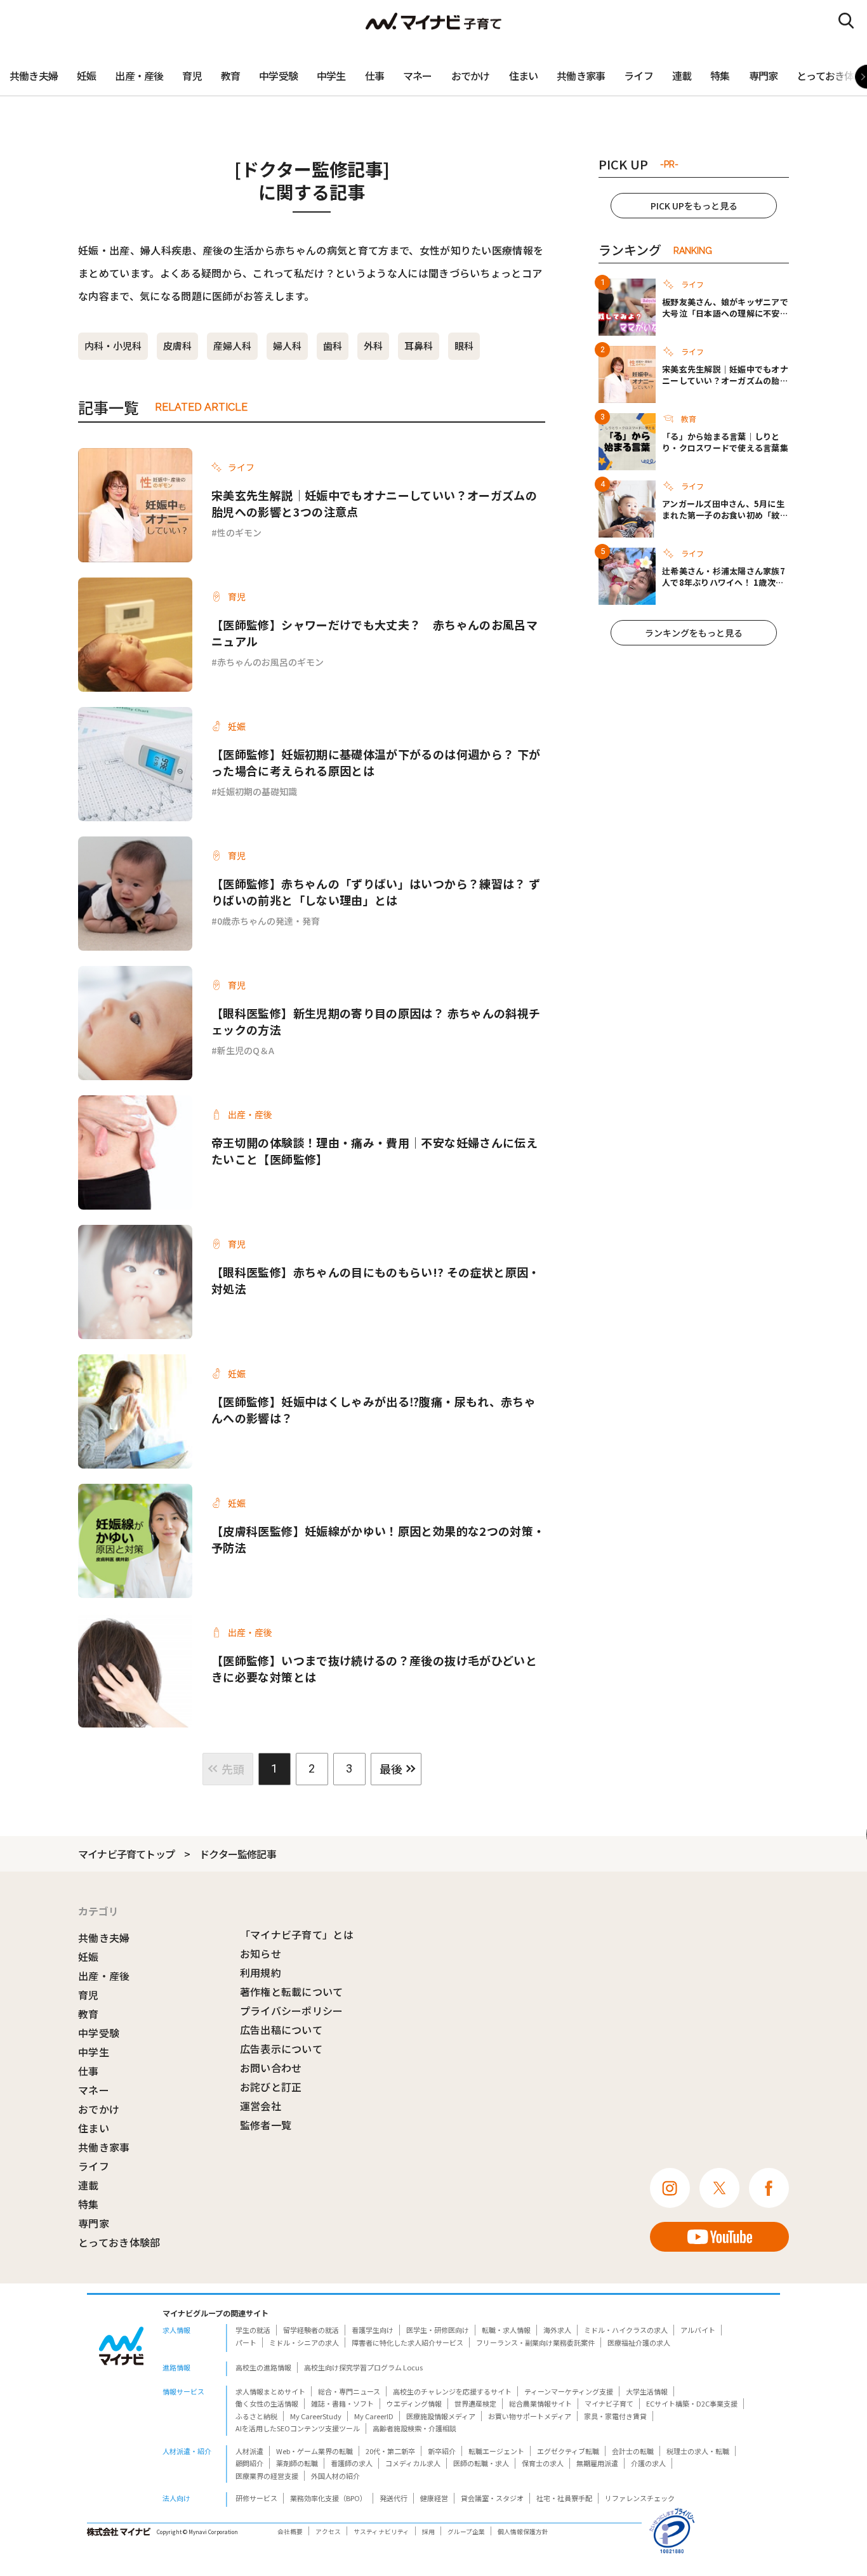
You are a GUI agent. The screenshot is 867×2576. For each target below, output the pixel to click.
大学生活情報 (647, 2391)
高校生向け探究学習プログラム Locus (363, 2367)
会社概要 (290, 2532)
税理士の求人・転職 (698, 2451)
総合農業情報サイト (540, 2403)
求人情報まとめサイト (270, 2391)
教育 (230, 76)
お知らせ (261, 1953)
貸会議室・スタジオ (492, 2498)
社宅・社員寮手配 (564, 2498)
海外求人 (557, 2330)
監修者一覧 (266, 2125)
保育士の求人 (543, 2463)
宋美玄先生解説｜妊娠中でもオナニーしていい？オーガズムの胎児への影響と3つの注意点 (374, 503)
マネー (418, 76)
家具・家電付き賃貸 (615, 2416)
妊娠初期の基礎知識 (257, 791)
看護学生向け (373, 2330)
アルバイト (698, 2330)
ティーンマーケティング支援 (569, 2391)
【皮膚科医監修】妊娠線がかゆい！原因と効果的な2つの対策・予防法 (378, 1539)
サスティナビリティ (381, 2532)
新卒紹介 (442, 2451)
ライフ (639, 76)
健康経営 (434, 2498)
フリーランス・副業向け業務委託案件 (535, 2342)
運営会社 (261, 2106)
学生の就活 (253, 2330)
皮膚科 (177, 346)
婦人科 (287, 346)
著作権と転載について (292, 1991)
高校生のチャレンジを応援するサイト (452, 2391)
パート (246, 2342)
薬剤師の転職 (297, 2463)
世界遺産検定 (475, 2403)
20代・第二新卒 (390, 2451)
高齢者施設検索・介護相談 (414, 2428)
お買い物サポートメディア (530, 2416)
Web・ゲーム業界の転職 (314, 2451)
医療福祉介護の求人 (639, 2342)
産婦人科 (232, 346)
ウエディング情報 (414, 2403)
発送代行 (394, 2498)
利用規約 (261, 1972)
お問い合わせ (271, 2068)
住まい (524, 76)
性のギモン (239, 532)
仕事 (374, 76)
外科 (373, 346)
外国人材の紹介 (335, 2476)
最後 (391, 1769)
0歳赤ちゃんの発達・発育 (268, 921)
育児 (192, 76)
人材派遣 (249, 2451)
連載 (682, 76)
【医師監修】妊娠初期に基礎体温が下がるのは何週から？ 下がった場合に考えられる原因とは (376, 762)
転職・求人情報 (506, 2330)
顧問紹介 (249, 2463)
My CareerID (374, 2416)
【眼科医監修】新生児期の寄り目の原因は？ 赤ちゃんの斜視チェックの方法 (376, 1021)
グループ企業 (466, 2532)
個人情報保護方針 (523, 2532)
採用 (428, 2532)
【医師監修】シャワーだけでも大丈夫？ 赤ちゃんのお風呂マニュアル (374, 633)
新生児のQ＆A (246, 1050)
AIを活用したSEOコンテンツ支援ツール (298, 2428)
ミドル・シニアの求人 (304, 2342)
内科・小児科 (113, 346)
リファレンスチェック (640, 2498)
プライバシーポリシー (292, 2011)
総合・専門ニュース (349, 2391)
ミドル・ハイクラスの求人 (626, 2330)
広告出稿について (281, 2030)
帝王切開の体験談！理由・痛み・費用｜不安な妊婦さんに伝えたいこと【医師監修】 (374, 1151)
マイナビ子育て (609, 2403)
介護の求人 (648, 2463)
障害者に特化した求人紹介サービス (407, 2342)
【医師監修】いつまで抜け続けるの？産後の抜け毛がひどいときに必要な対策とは (374, 1668)
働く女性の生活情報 (267, 2403)
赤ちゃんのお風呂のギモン (270, 662)
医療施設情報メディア (441, 2416)
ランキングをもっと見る (694, 633)
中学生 (331, 76)
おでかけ (471, 76)
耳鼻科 (419, 346)
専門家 (764, 76)
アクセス (328, 2532)
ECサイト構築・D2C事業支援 (692, 2403)
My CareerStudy (316, 2416)
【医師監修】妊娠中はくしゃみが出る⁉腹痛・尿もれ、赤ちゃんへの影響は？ (374, 1410)
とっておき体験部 (119, 2242)
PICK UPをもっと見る (694, 206)
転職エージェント (496, 2451)
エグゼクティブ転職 (568, 2451)
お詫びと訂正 (271, 2087)
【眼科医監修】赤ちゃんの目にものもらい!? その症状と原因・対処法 (376, 1280)
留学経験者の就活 (311, 2330)
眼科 (464, 346)
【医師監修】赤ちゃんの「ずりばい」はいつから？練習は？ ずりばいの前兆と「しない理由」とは (376, 892)
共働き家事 (581, 76)
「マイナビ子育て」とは (297, 1934)
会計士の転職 (633, 2451)
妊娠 (86, 76)
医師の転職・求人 (481, 2463)
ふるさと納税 (256, 2416)
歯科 (333, 346)
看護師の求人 (352, 2463)
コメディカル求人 (413, 2463)
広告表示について (281, 2049)
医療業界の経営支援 (267, 2476)
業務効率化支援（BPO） (328, 2498)
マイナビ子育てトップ (126, 1854)
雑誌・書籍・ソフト (342, 2403)
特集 (720, 76)
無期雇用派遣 (597, 2463)
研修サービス (256, 2498)
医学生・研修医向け (438, 2330)
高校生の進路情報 (263, 2367)
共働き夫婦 (34, 76)
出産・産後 (139, 76)
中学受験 (278, 76)
